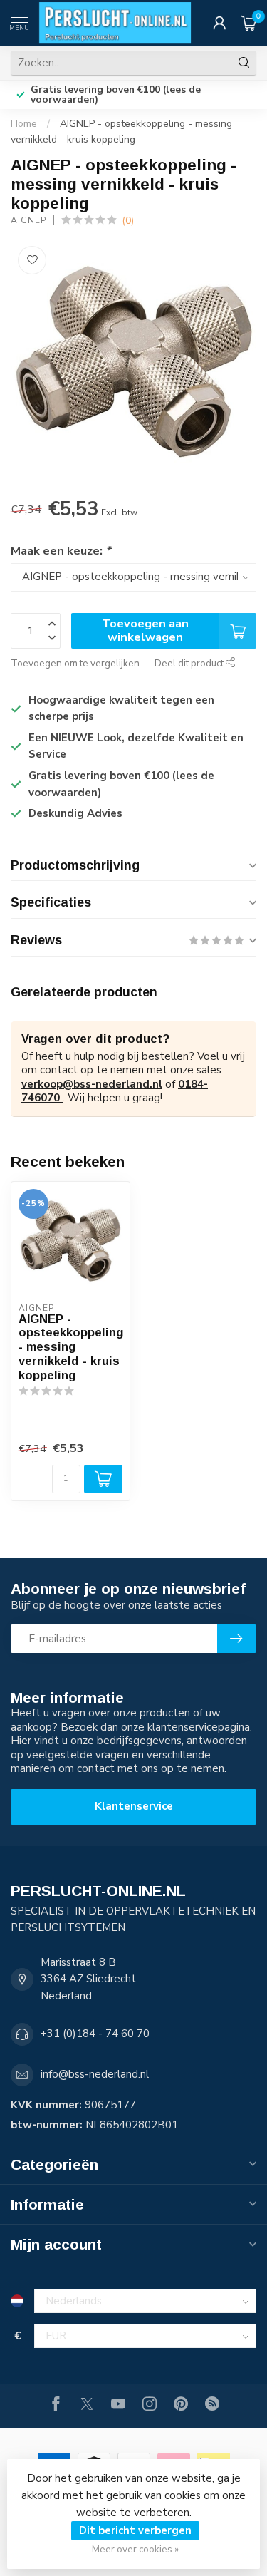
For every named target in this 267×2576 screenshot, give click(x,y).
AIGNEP (28, 220)
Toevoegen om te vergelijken (75, 663)
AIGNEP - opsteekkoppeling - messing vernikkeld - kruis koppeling (70, 1347)
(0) (128, 221)
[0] (248, 23)
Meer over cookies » (135, 2549)
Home (24, 124)
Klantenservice (134, 1806)
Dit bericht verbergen (135, 2530)
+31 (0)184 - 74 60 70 (95, 2034)
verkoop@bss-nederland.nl (92, 1084)
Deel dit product (190, 663)
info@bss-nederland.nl (95, 2074)
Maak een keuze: (61, 551)
